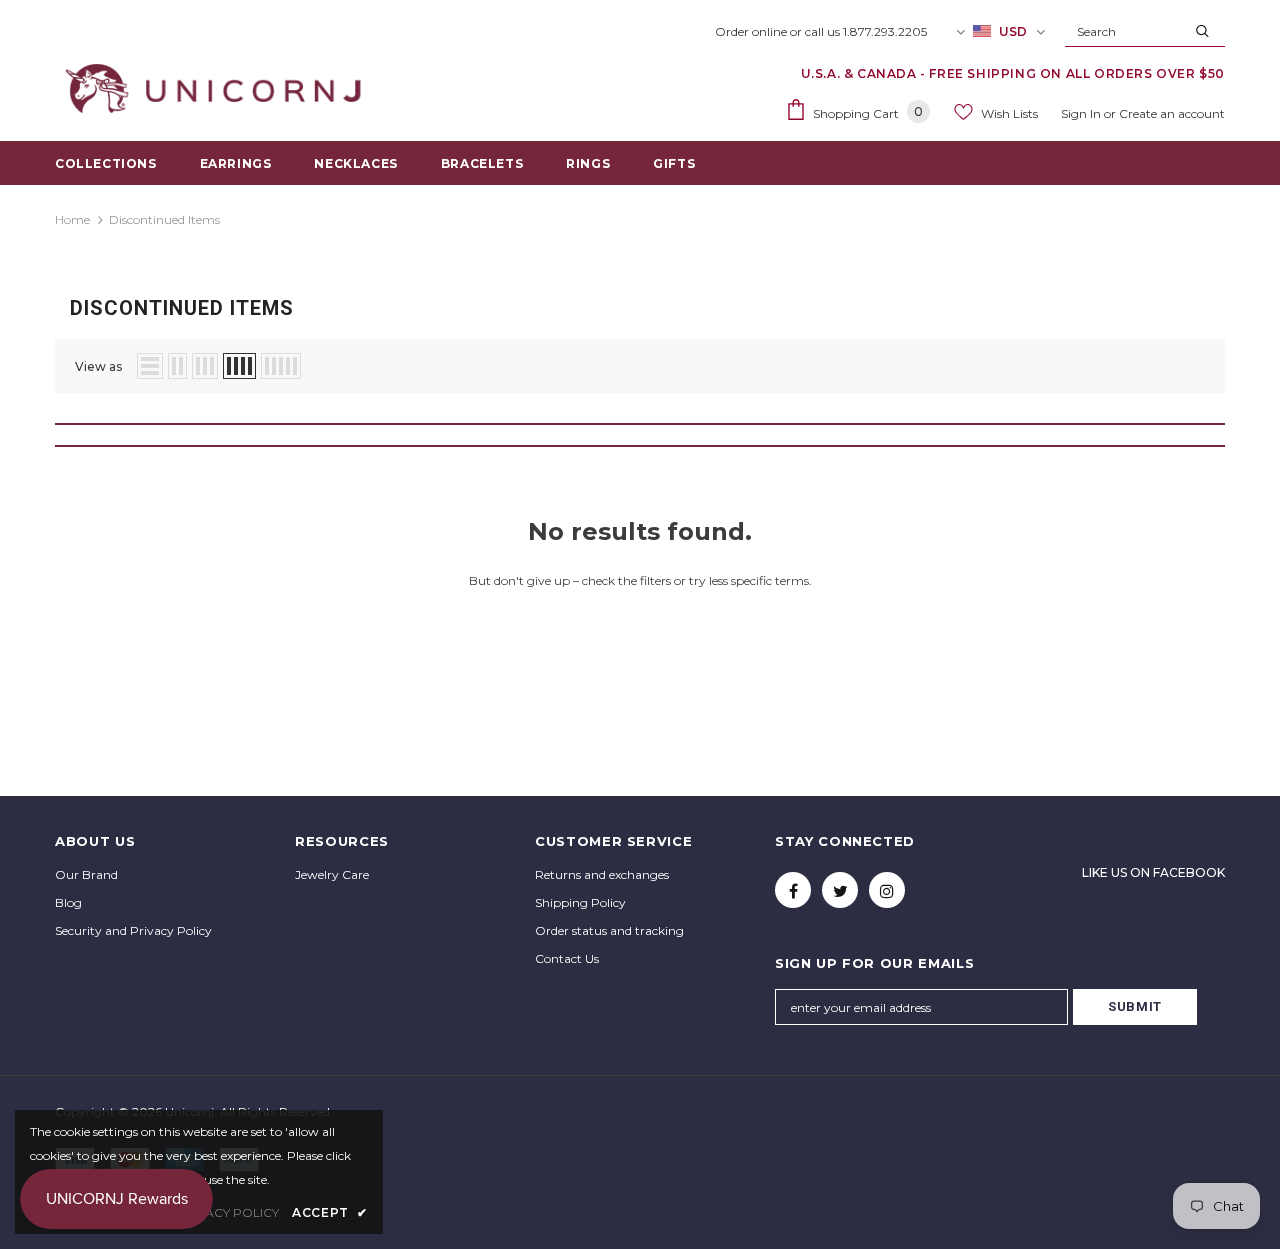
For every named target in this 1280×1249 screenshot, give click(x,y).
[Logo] (217, 89)
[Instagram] (887, 890)
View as (98, 366)
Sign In (1082, 113)
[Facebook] (793, 890)
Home (72, 219)
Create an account (1172, 113)
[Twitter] (840, 890)
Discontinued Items (164, 219)
